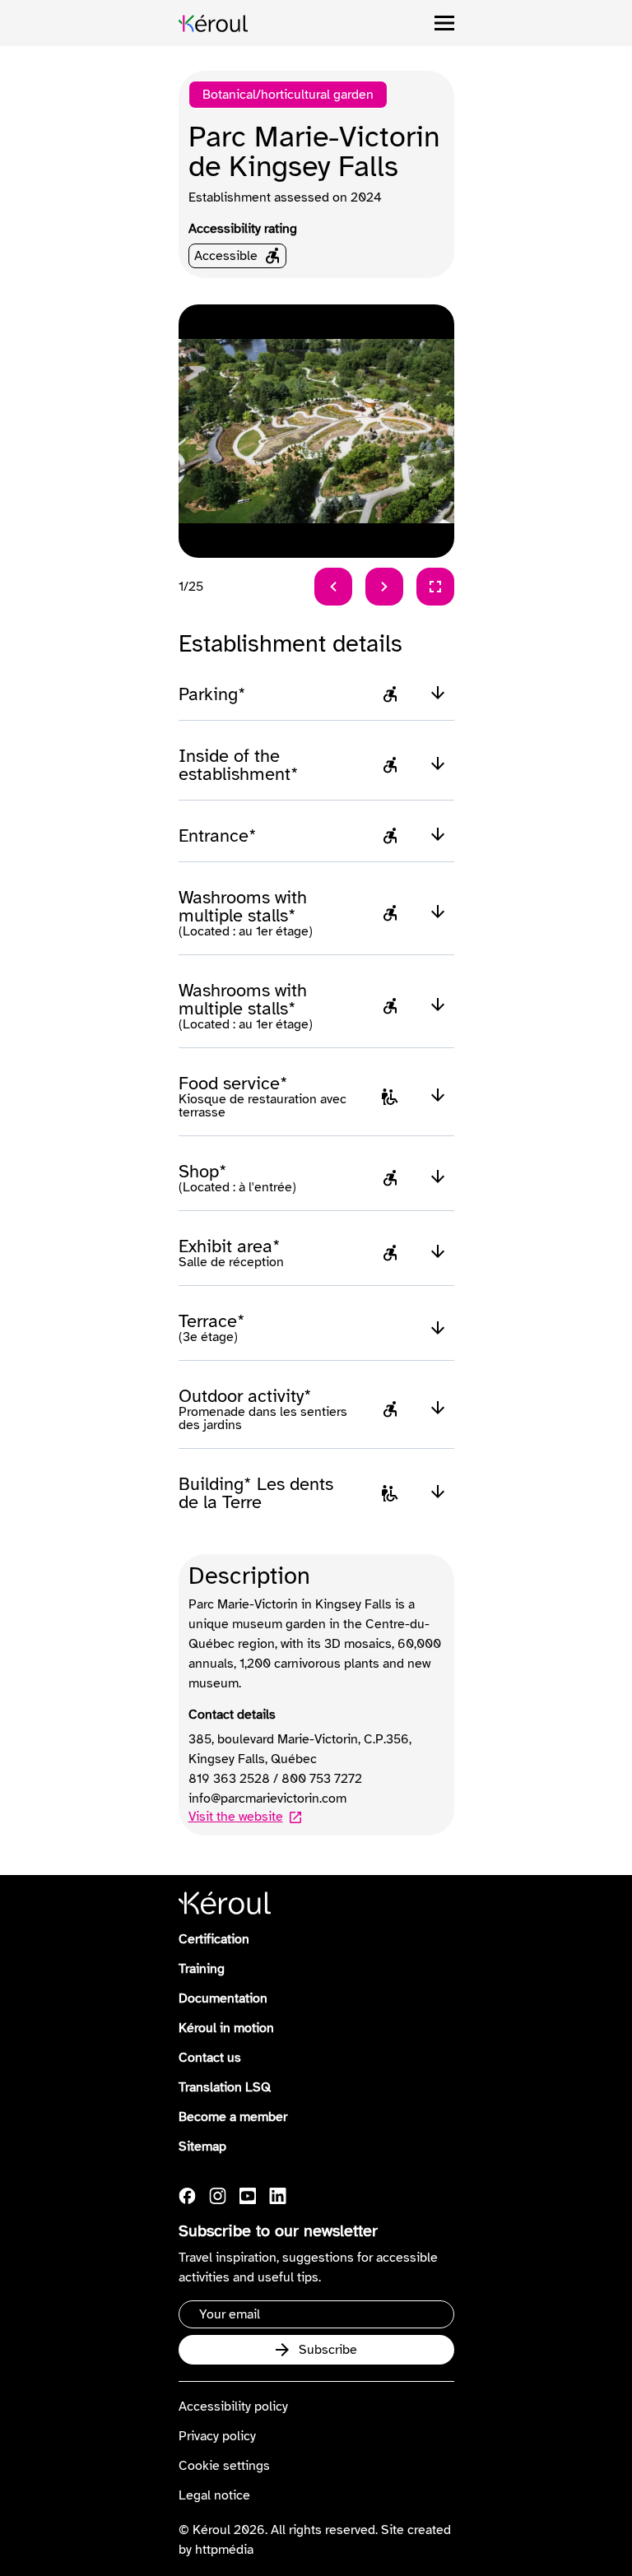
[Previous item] (333, 587)
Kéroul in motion (226, 2028)
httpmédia (224, 2550)
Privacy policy (217, 2436)
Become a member (233, 2117)
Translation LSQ (225, 2087)
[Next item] (384, 587)
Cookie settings (224, 2466)
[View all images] (435, 587)
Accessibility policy (233, 2407)
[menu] (444, 23)
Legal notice (214, 2495)
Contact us (210, 2058)
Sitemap (202, 2147)
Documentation (223, 1998)
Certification (214, 1939)
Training (202, 1969)
